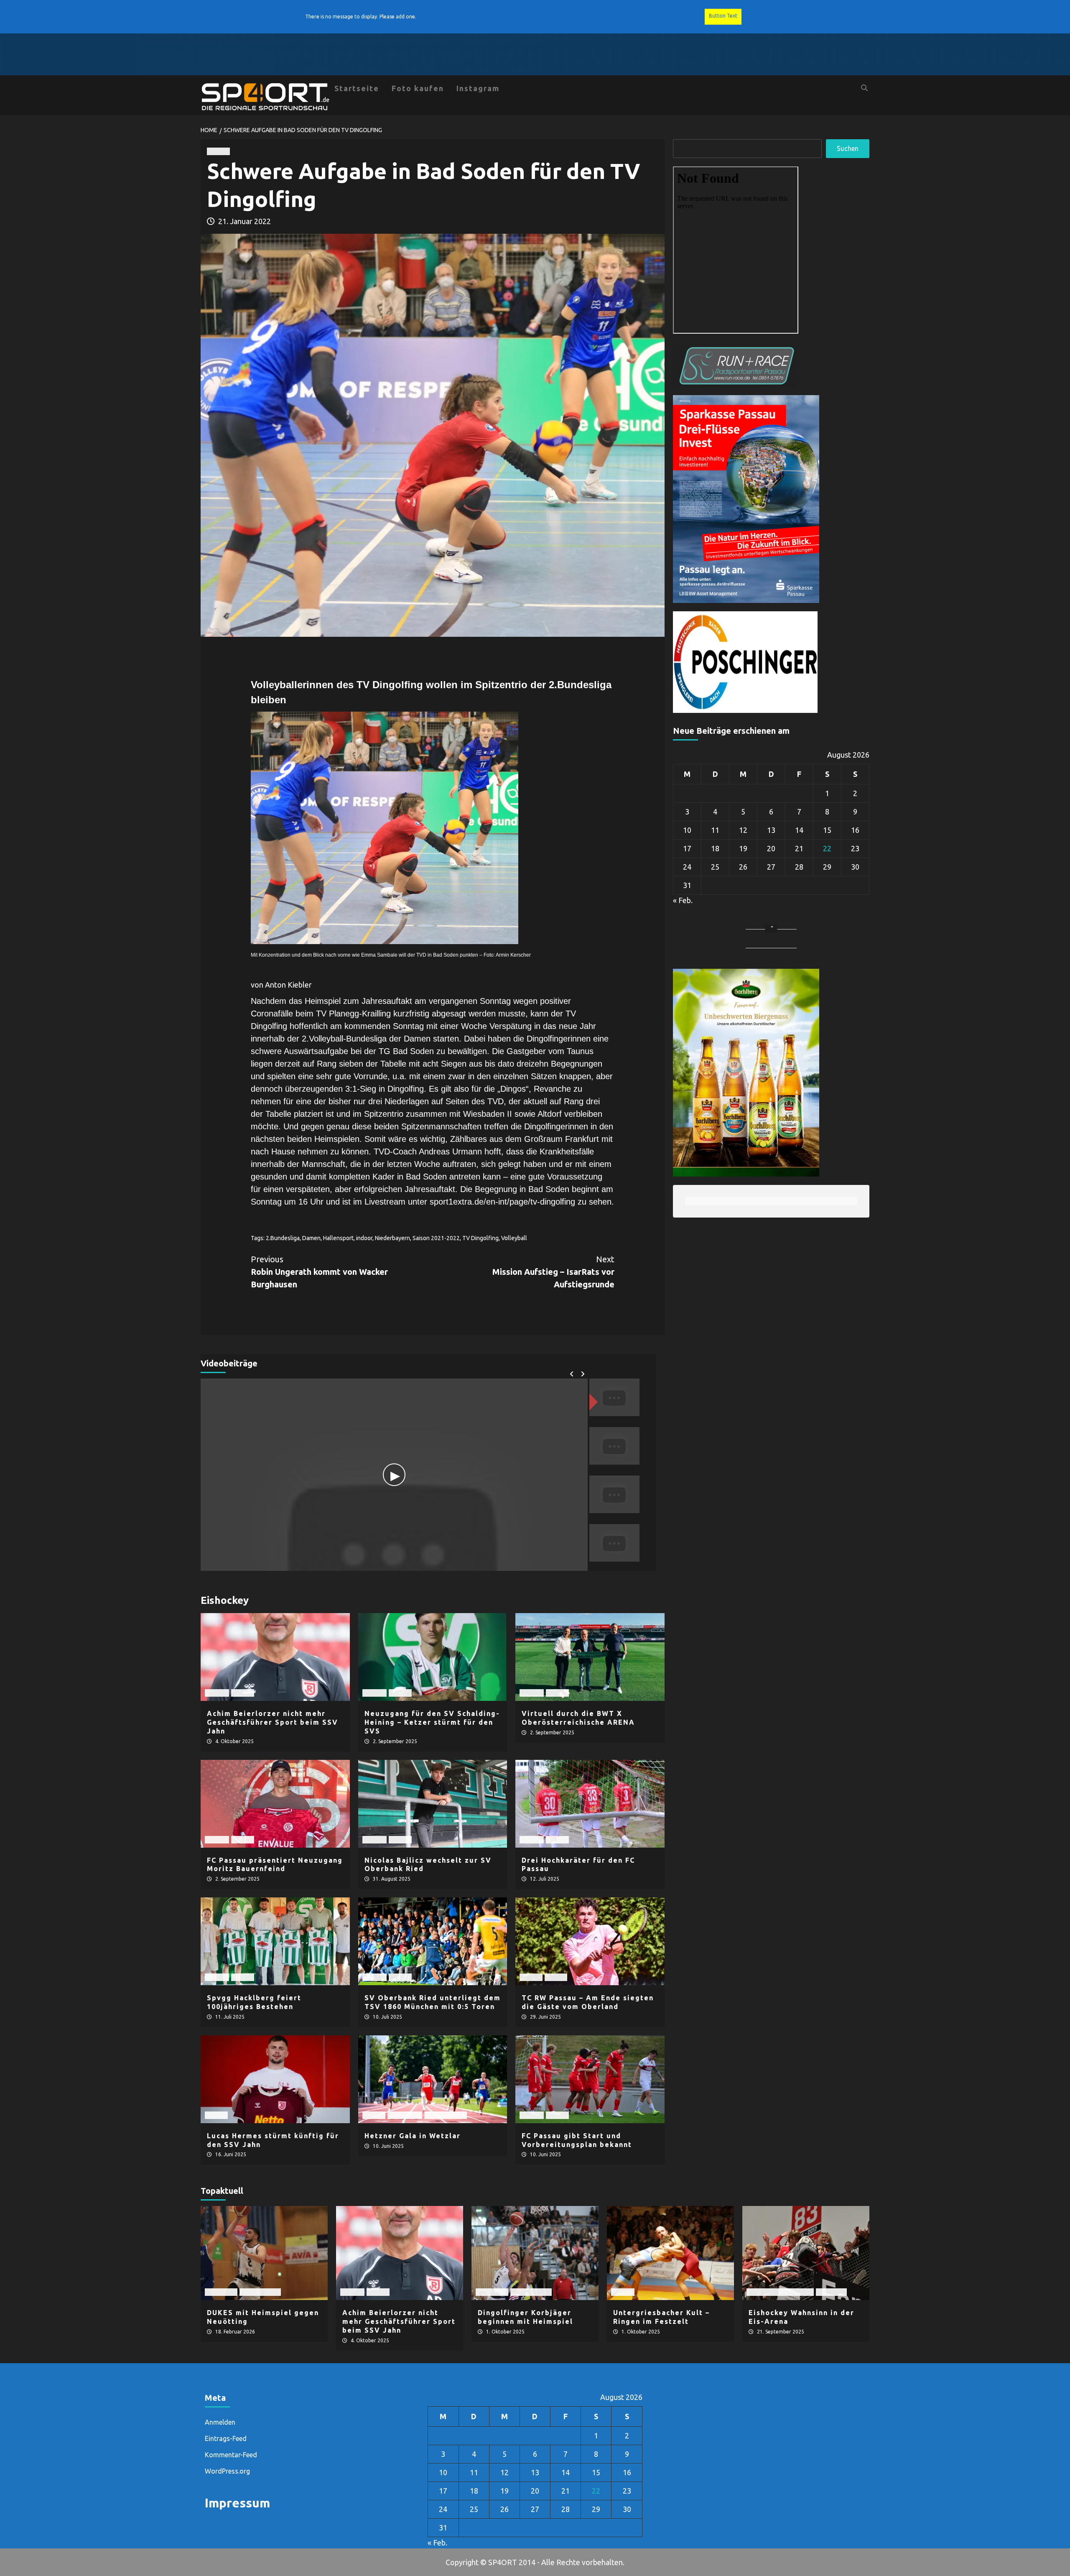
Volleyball (514, 1238)
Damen (311, 1238)
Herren (218, 151)
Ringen (623, 2292)
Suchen (848, 148)
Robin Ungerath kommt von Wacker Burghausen (319, 1272)
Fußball (217, 1693)
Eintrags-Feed (226, 2438)
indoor (364, 1238)
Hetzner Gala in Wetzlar (413, 2136)
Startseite (357, 88)
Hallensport (338, 1238)
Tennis (556, 1977)
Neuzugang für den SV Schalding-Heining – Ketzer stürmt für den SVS (432, 1722)
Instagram (478, 88)
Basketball (221, 2292)
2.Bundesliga (283, 1238)
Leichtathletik (446, 2115)
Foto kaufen (418, 88)
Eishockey (831, 2292)
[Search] (864, 88)
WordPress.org (227, 2471)
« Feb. (683, 900)
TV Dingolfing (480, 1238)
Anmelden (220, 2422)
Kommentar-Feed (231, 2455)
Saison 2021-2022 (436, 1238)
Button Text (723, 16)
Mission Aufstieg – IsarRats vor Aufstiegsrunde (553, 1272)
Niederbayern (392, 1238)
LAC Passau (405, 2115)
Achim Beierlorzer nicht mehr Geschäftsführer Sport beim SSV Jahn (273, 1722)
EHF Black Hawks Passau (780, 2292)
